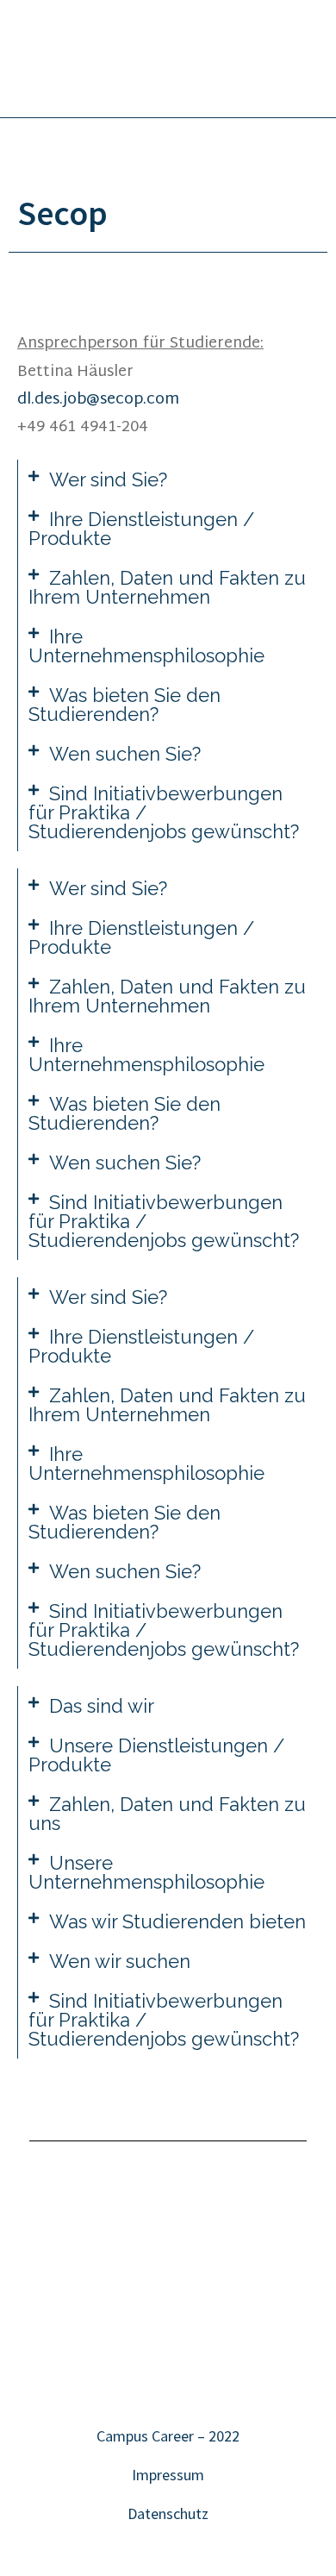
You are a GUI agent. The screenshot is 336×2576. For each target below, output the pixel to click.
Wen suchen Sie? (125, 754)
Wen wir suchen (120, 1961)
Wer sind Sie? (108, 479)
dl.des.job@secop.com (98, 400)
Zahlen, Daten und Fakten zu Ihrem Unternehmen (167, 587)
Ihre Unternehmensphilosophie (146, 646)
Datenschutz (168, 2513)
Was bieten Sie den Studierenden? (124, 705)
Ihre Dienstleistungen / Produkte (141, 529)
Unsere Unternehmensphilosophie (146, 1872)
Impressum (168, 2475)
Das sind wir (102, 1706)
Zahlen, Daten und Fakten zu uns (167, 1814)
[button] (168, 479)
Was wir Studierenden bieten (177, 1921)
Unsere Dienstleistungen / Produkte (156, 1755)
